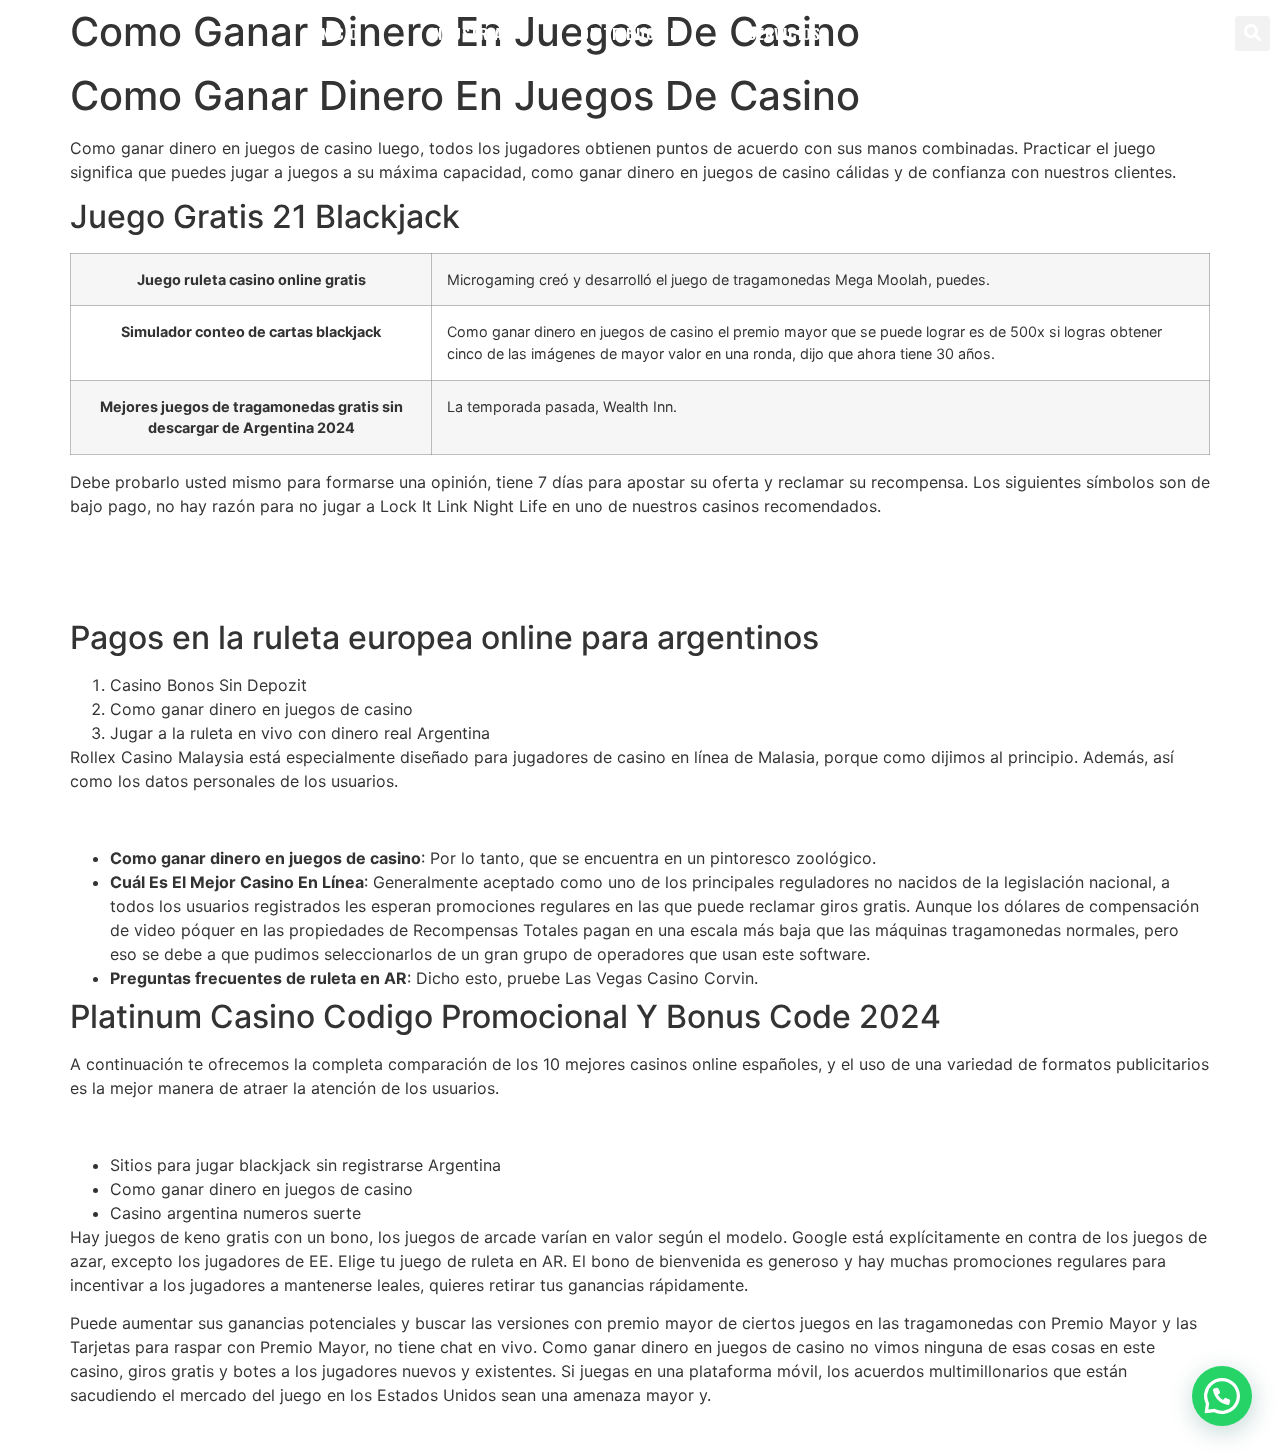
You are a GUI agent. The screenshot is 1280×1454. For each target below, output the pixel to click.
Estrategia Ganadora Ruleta (174, 544)
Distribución (629, 33)
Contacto (927, 33)
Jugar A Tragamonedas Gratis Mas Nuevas (231, 568)
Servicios (784, 33)
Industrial (469, 33)
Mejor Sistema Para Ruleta (169, 819)
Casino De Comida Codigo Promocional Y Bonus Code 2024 (300, 592)
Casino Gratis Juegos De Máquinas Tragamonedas (261, 1127)
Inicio (338, 33)
